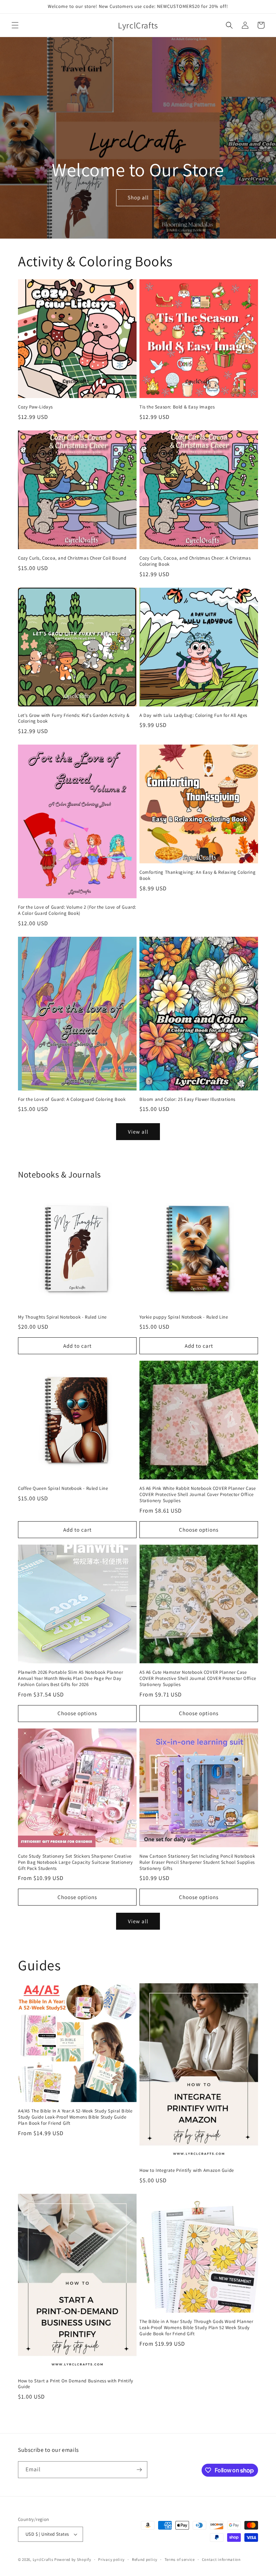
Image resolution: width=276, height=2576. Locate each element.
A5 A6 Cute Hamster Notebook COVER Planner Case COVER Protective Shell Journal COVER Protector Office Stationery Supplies (198, 1678)
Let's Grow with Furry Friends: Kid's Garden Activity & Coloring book (74, 718)
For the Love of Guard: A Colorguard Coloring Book (72, 1099)
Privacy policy (111, 2559)
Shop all (138, 197)
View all (138, 1132)
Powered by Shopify (73, 2559)
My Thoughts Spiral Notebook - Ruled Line (62, 1317)
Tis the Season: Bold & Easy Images (177, 407)
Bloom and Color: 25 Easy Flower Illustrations (187, 1099)
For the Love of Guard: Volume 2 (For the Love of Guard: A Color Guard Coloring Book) (77, 910)
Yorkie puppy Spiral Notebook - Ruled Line (184, 1317)
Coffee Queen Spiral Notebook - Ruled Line (63, 1488)
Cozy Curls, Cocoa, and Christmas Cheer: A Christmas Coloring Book (195, 561)
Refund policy (145, 2559)
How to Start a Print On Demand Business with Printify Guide (76, 2384)
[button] (15, 25)
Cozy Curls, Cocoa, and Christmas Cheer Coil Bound (72, 558)
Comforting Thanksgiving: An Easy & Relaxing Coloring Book (197, 875)
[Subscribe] (139, 2470)
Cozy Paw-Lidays (35, 407)
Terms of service (180, 2559)
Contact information (221, 2559)
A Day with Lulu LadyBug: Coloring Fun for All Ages (193, 715)
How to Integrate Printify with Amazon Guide (187, 2170)
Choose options (199, 1530)
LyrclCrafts (43, 2559)
